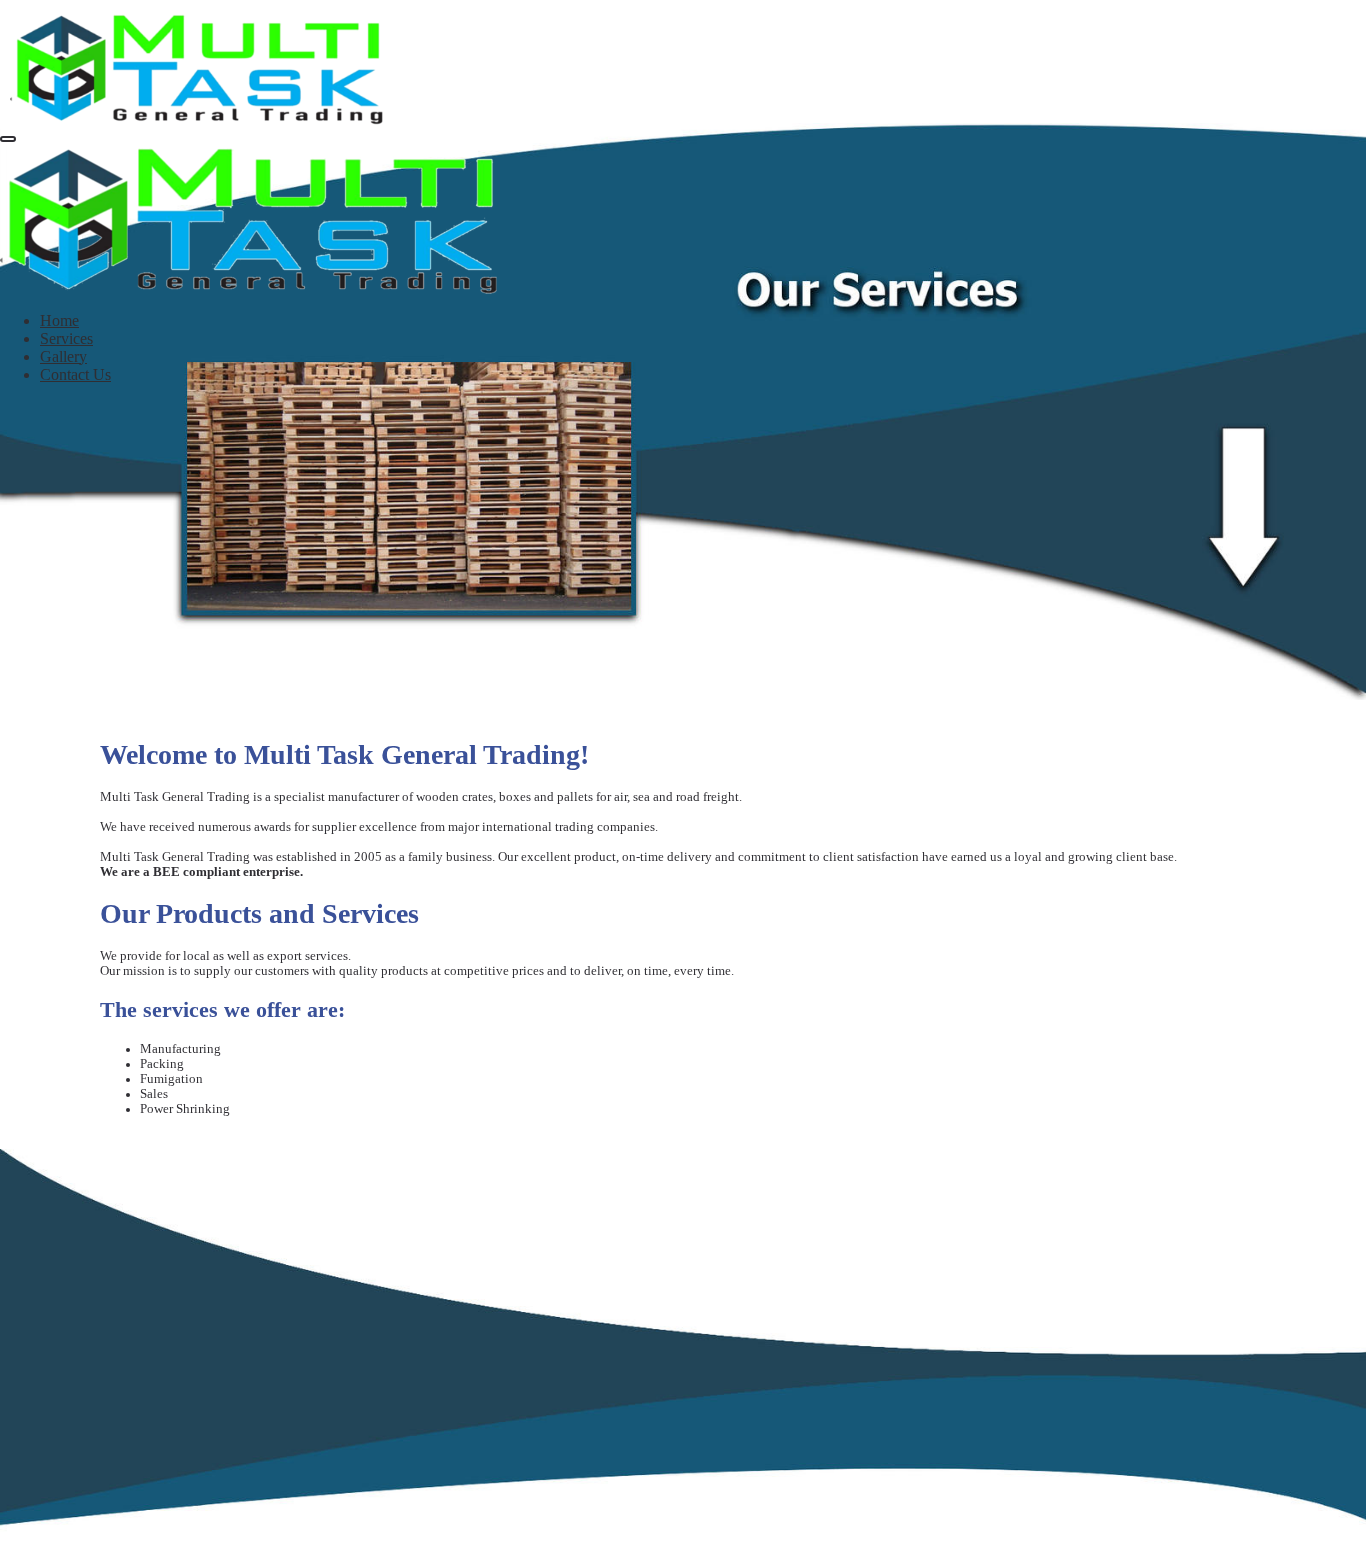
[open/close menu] (8, 139)
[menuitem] (59, 320)
